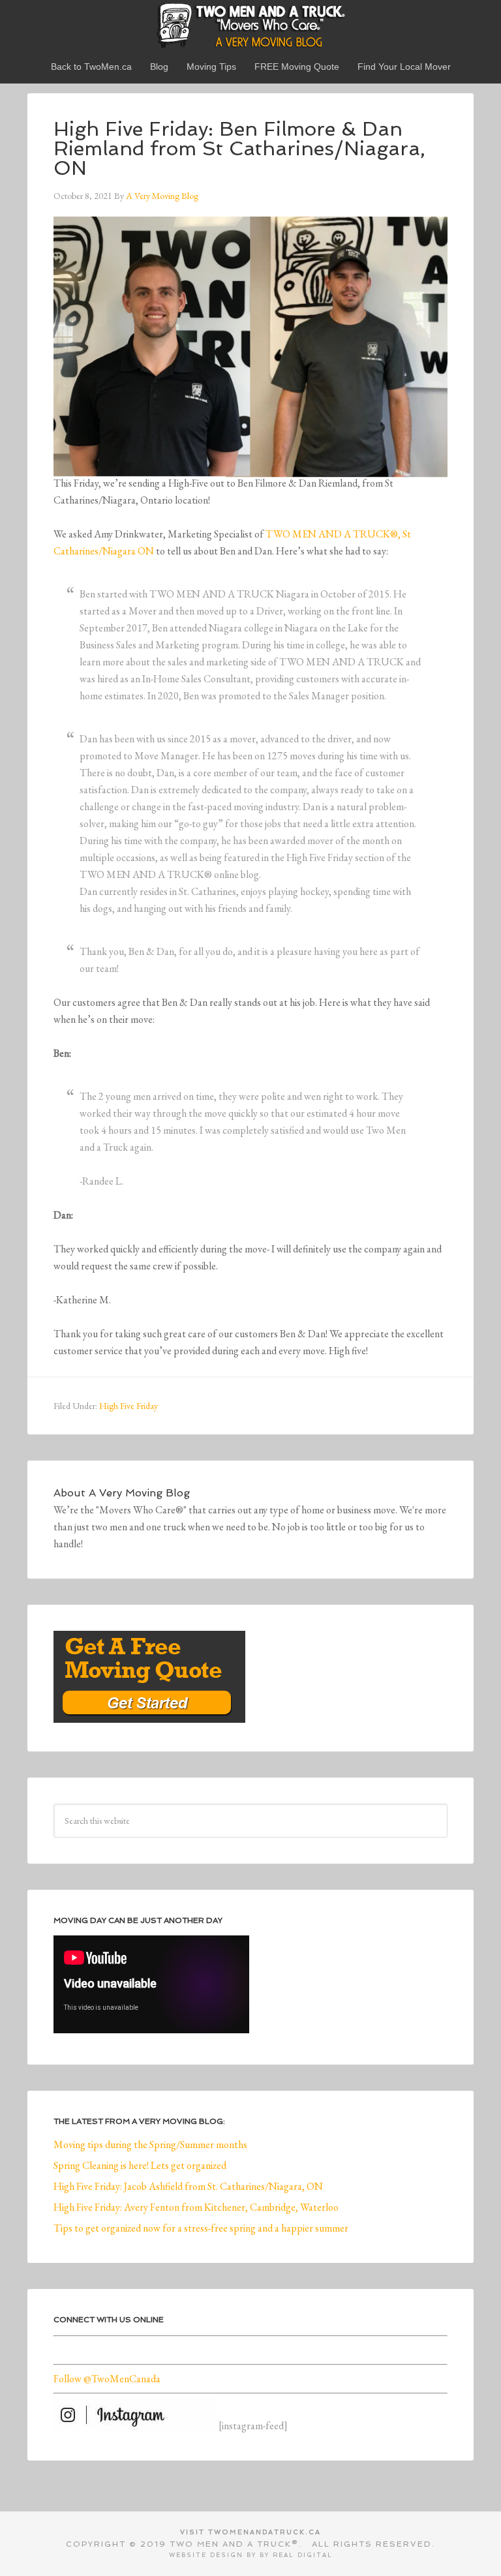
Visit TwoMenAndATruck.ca (250, 2532)
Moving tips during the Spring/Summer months (150, 2144)
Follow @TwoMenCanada (107, 2379)
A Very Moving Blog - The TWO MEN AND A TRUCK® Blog (250, 25)
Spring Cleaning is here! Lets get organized (140, 2165)
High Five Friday (129, 1406)
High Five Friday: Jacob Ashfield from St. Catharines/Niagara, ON (188, 2186)
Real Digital (303, 2555)
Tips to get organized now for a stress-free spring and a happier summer (201, 2228)
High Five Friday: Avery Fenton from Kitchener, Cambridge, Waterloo (196, 2207)
